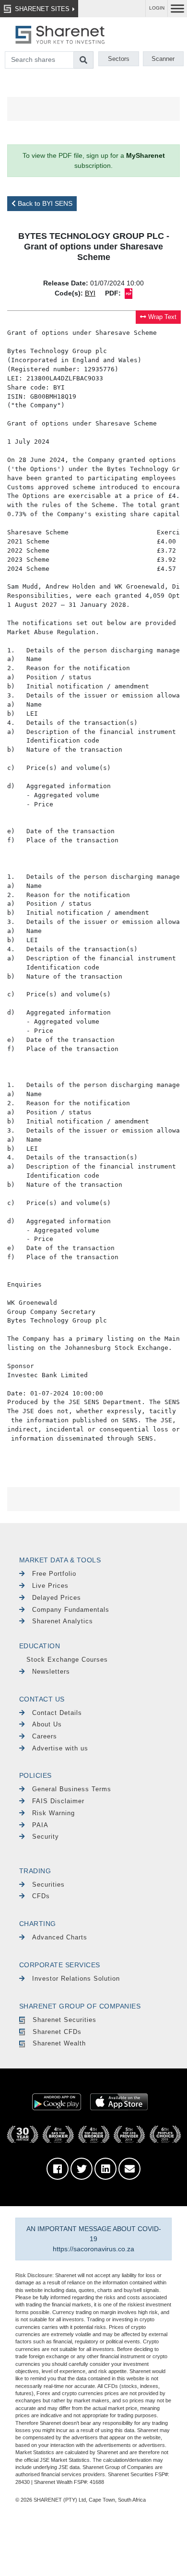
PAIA (40, 1825)
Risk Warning (53, 1813)
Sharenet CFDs (57, 2032)
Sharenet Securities (64, 2020)
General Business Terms (72, 1789)
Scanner (163, 59)
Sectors (119, 59)
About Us (47, 1724)
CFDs (41, 1896)
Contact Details (57, 1713)
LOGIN (157, 8)
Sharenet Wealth (59, 2043)
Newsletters (51, 1672)
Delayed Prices (57, 1598)
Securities (48, 1885)
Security (46, 1837)
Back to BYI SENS (44, 203)
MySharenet (146, 155)
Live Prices (50, 1586)
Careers (45, 1736)
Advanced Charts (60, 1937)
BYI (90, 293)
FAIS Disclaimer (58, 1801)
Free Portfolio (54, 1574)
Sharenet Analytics (63, 1621)
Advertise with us (60, 1748)
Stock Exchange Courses (67, 1660)
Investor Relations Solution (76, 1979)
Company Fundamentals (71, 1610)
